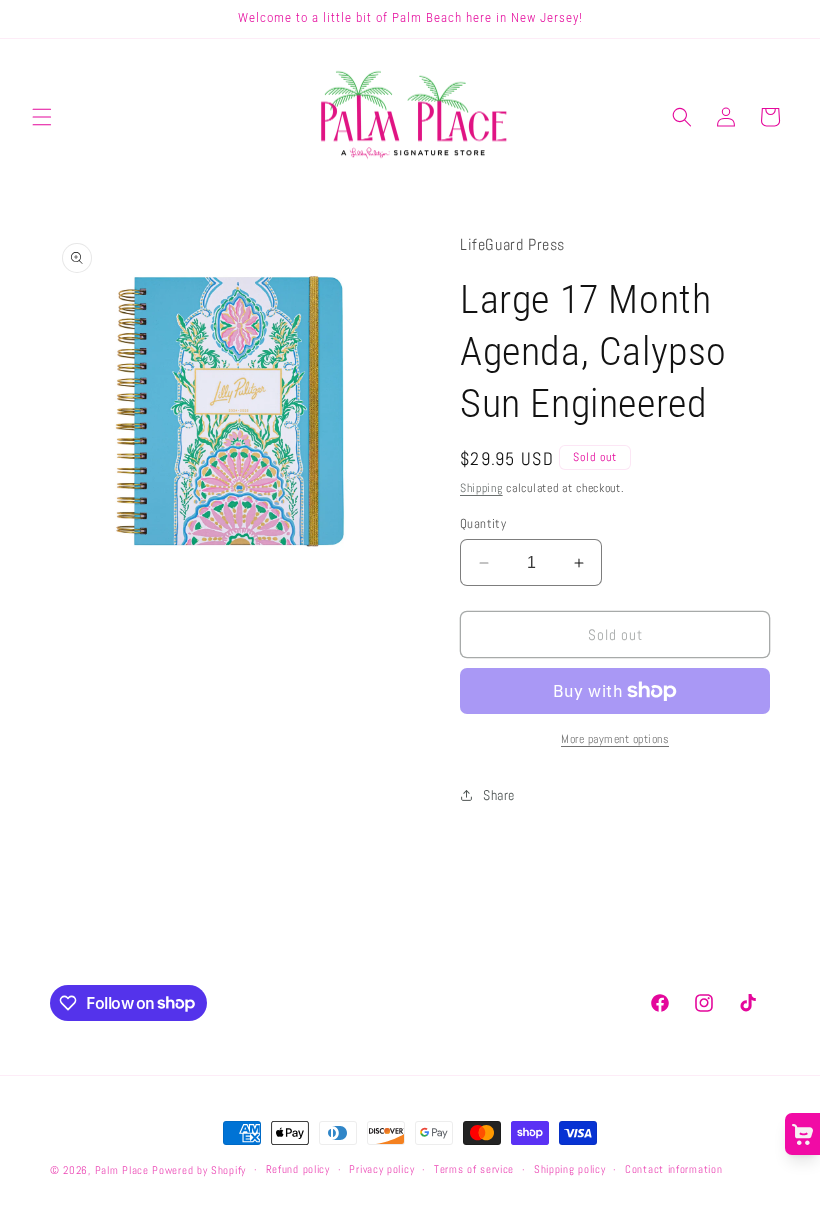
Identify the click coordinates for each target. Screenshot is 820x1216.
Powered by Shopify (199, 1170)
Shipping (481, 488)
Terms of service (474, 1169)
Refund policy (298, 1169)
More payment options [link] (615, 739)
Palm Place (122, 1170)
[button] (42, 117)
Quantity (483, 523)
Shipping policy (570, 1169)
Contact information (673, 1169)
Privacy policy (381, 1169)
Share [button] (499, 795)
